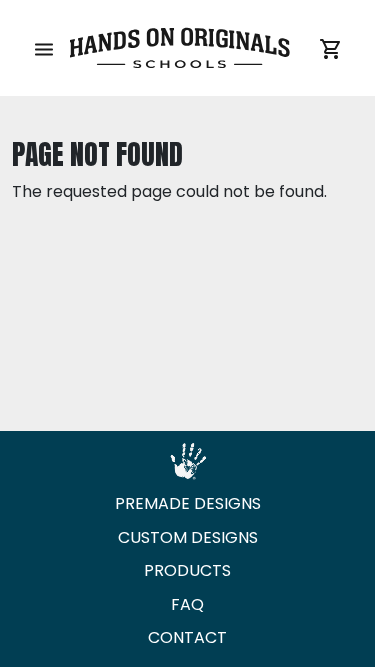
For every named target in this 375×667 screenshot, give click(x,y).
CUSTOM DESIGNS (188, 537)
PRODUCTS (187, 570)
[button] (44, 48)
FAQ (187, 604)
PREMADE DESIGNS (188, 503)
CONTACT (187, 637)
